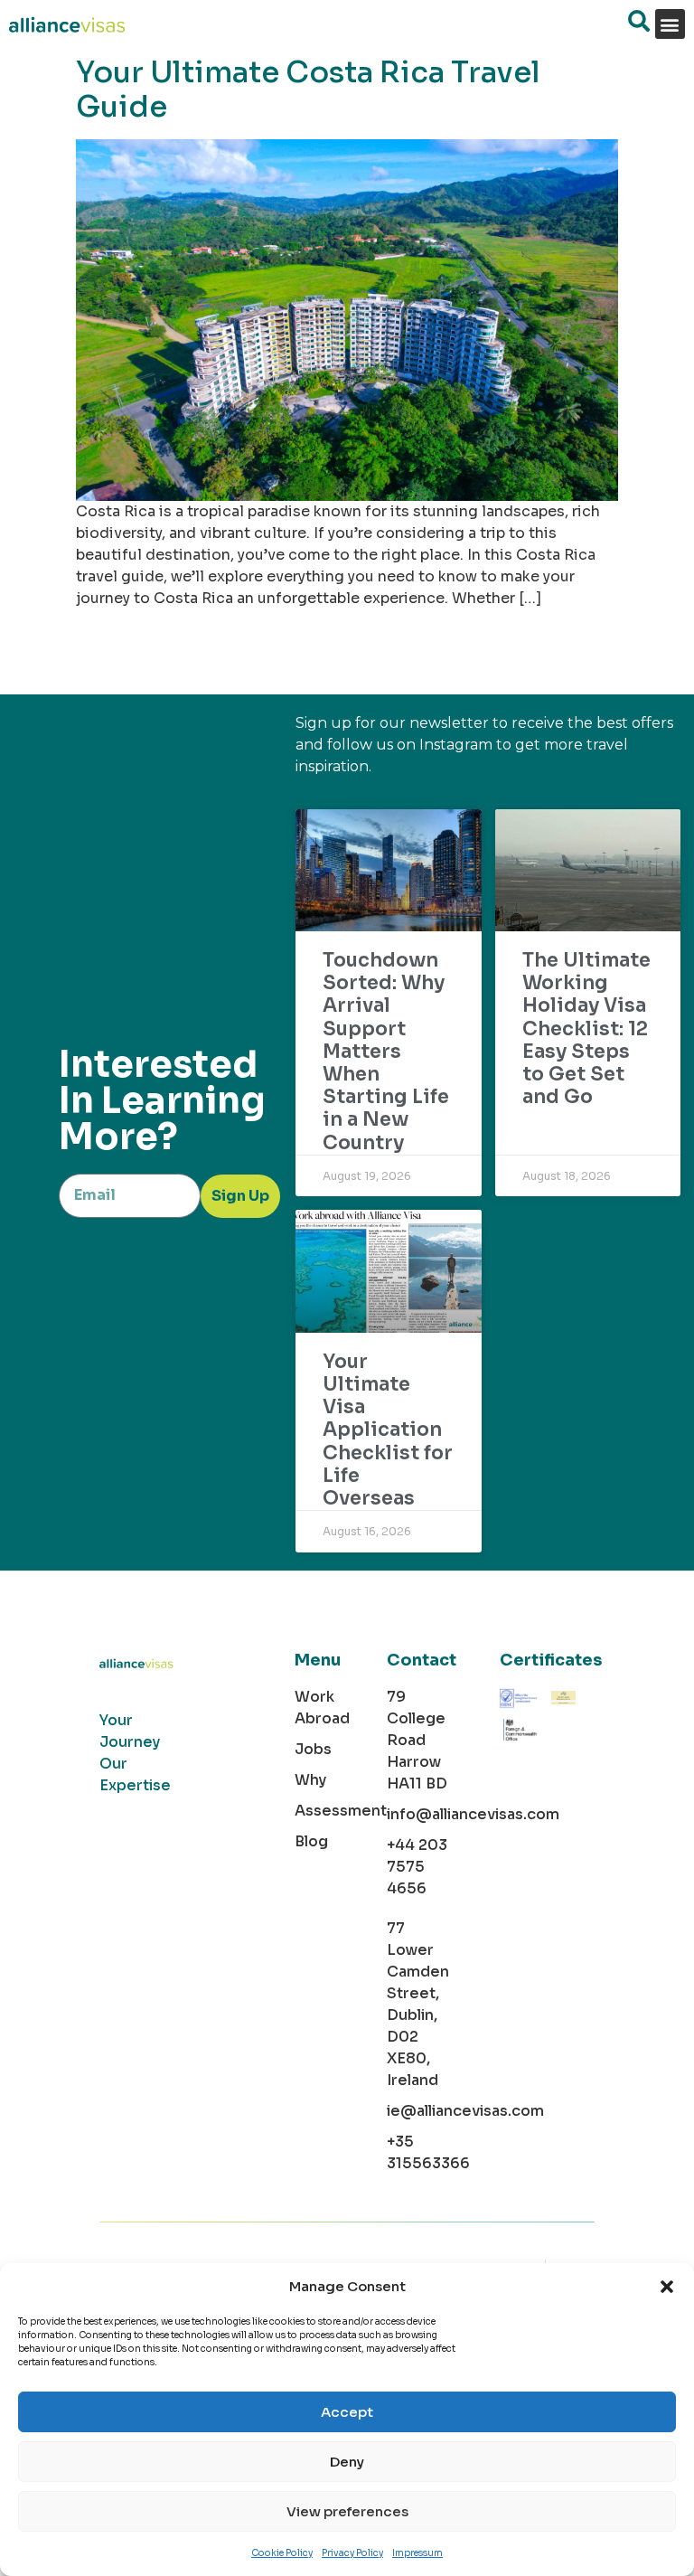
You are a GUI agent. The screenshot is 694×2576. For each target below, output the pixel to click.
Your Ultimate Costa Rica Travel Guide (308, 90)
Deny (347, 2462)
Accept (347, 2412)
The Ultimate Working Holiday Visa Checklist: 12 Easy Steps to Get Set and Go (586, 1029)
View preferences (347, 2511)
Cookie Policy (282, 2553)
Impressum (417, 2553)
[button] (667, 2287)
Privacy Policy (352, 2553)
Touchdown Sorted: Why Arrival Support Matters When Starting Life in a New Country (386, 1052)
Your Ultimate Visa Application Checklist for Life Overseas (388, 1430)
